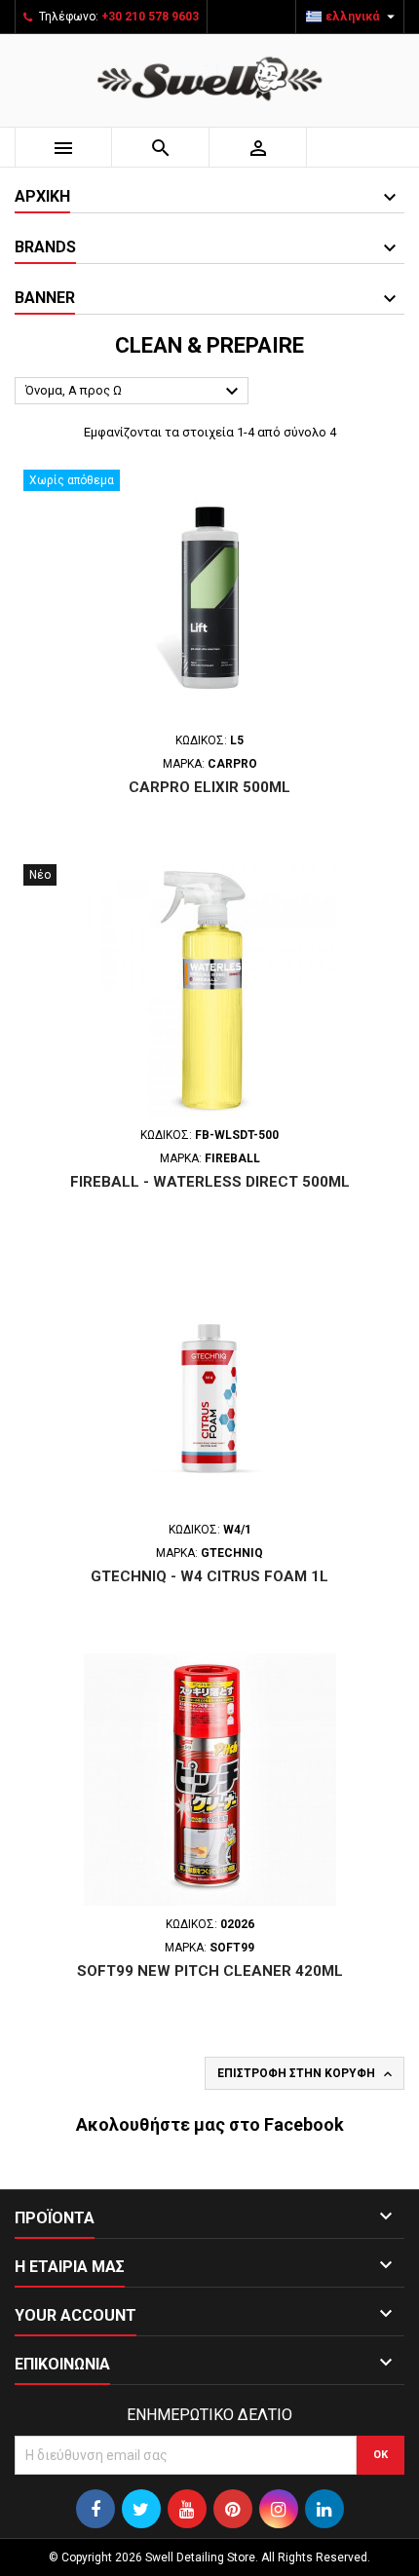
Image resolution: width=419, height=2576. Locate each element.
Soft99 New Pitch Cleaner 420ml (210, 1971)
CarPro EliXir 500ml (209, 787)
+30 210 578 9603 (150, 17)
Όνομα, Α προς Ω (134, 392)
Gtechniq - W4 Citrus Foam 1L (209, 1576)
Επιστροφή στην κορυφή (306, 2074)
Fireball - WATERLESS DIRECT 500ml (210, 1182)
